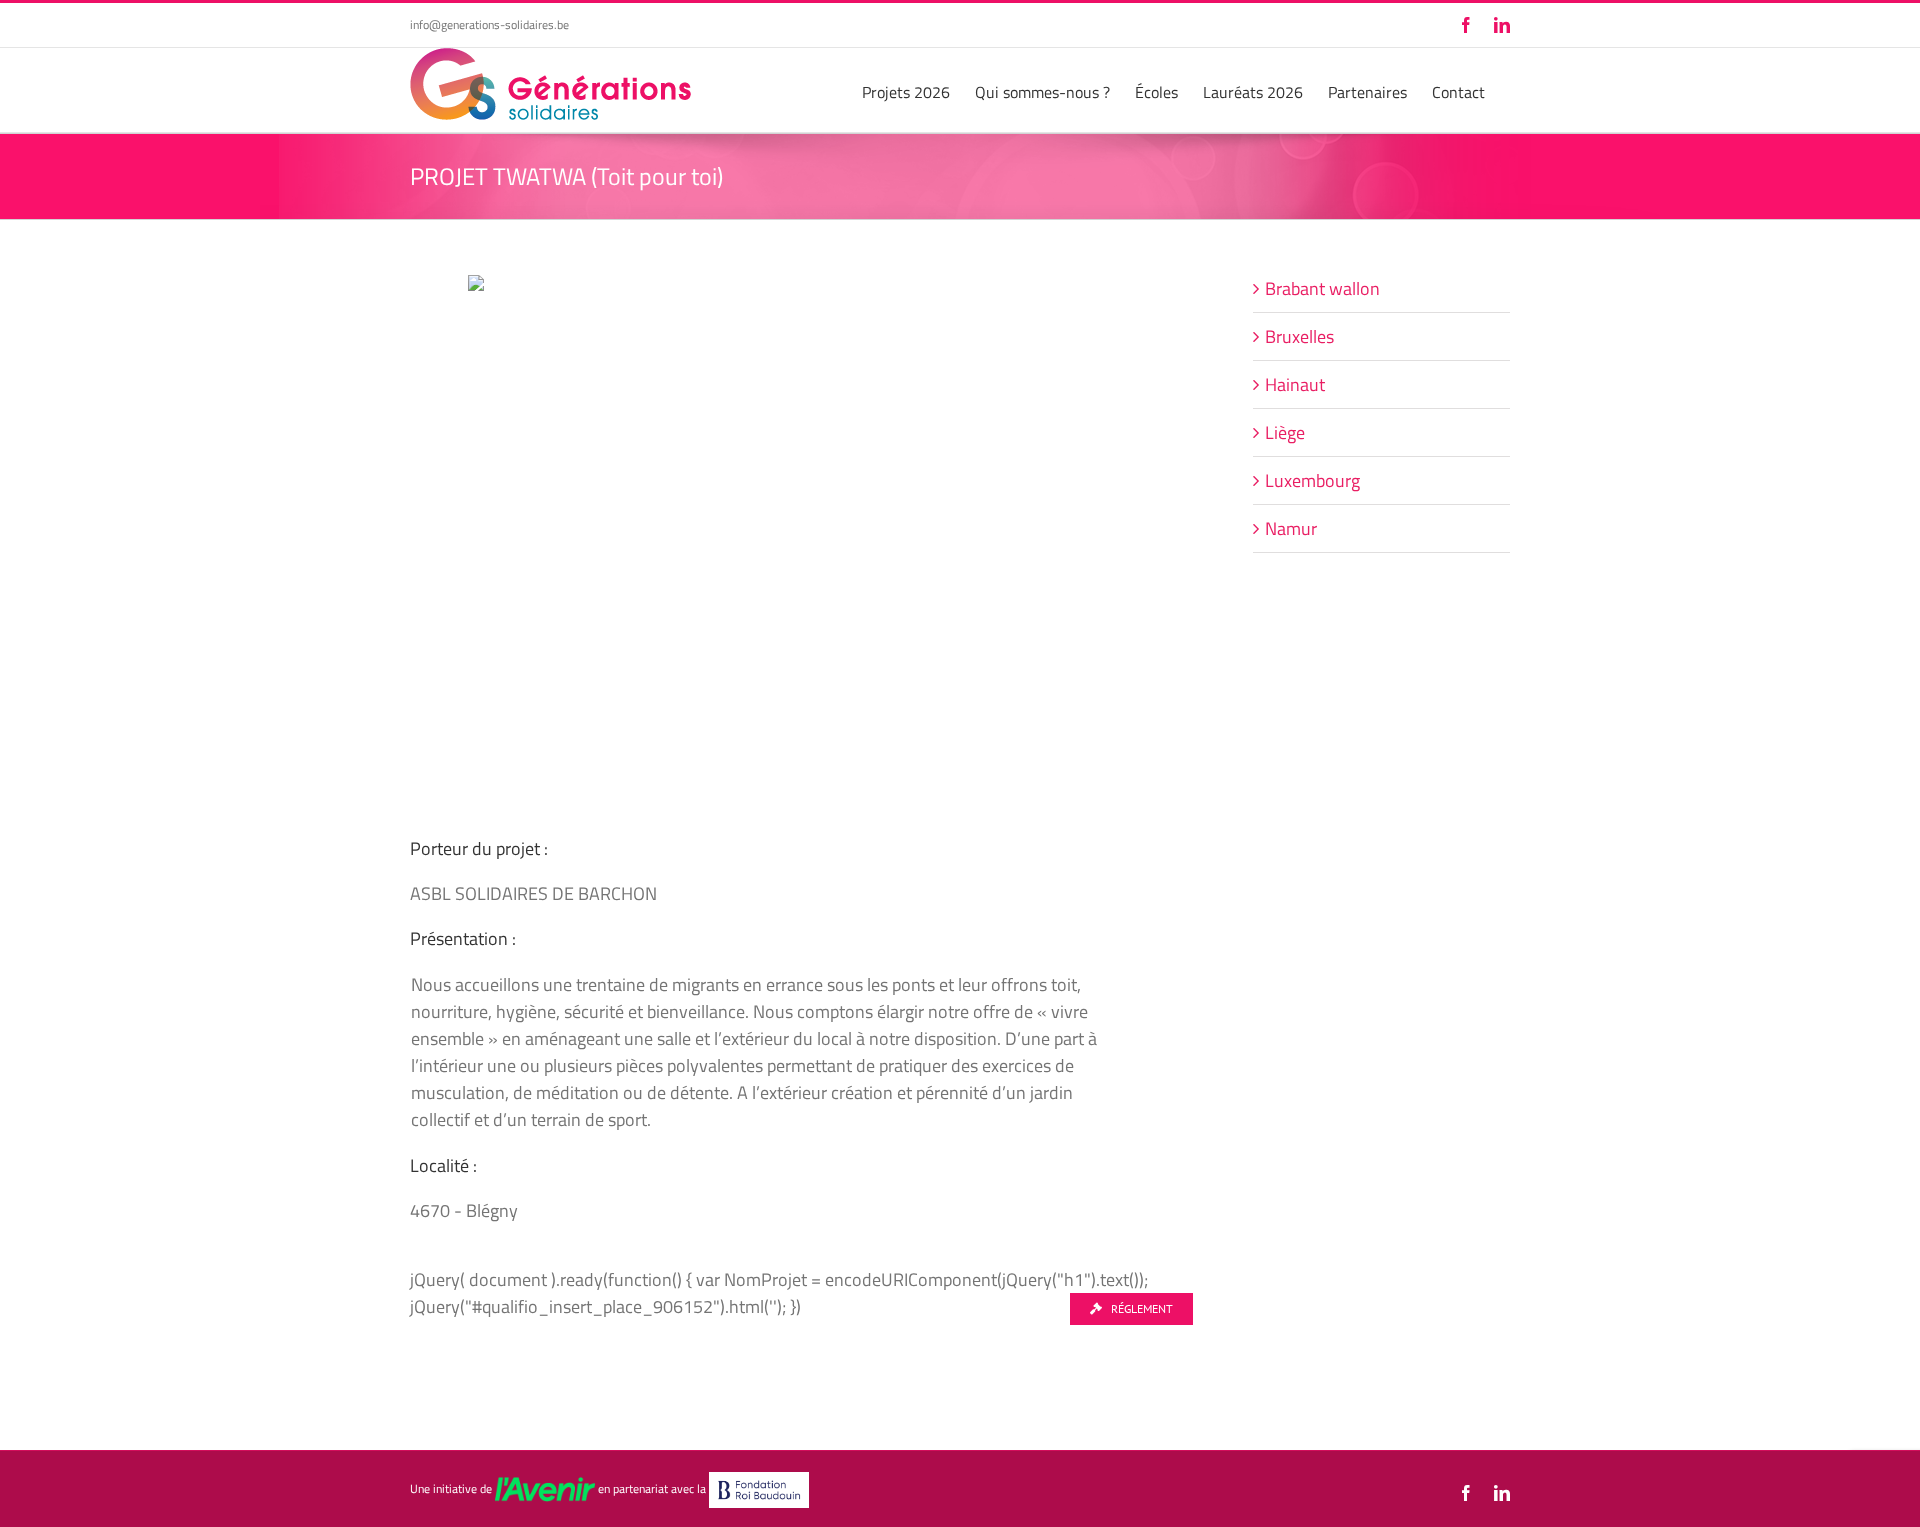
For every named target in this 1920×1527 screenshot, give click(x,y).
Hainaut (1295, 384)
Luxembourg (1312, 480)
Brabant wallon (1322, 288)
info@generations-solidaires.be (489, 24)
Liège (1285, 432)
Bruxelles (1299, 336)
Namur (1291, 528)
